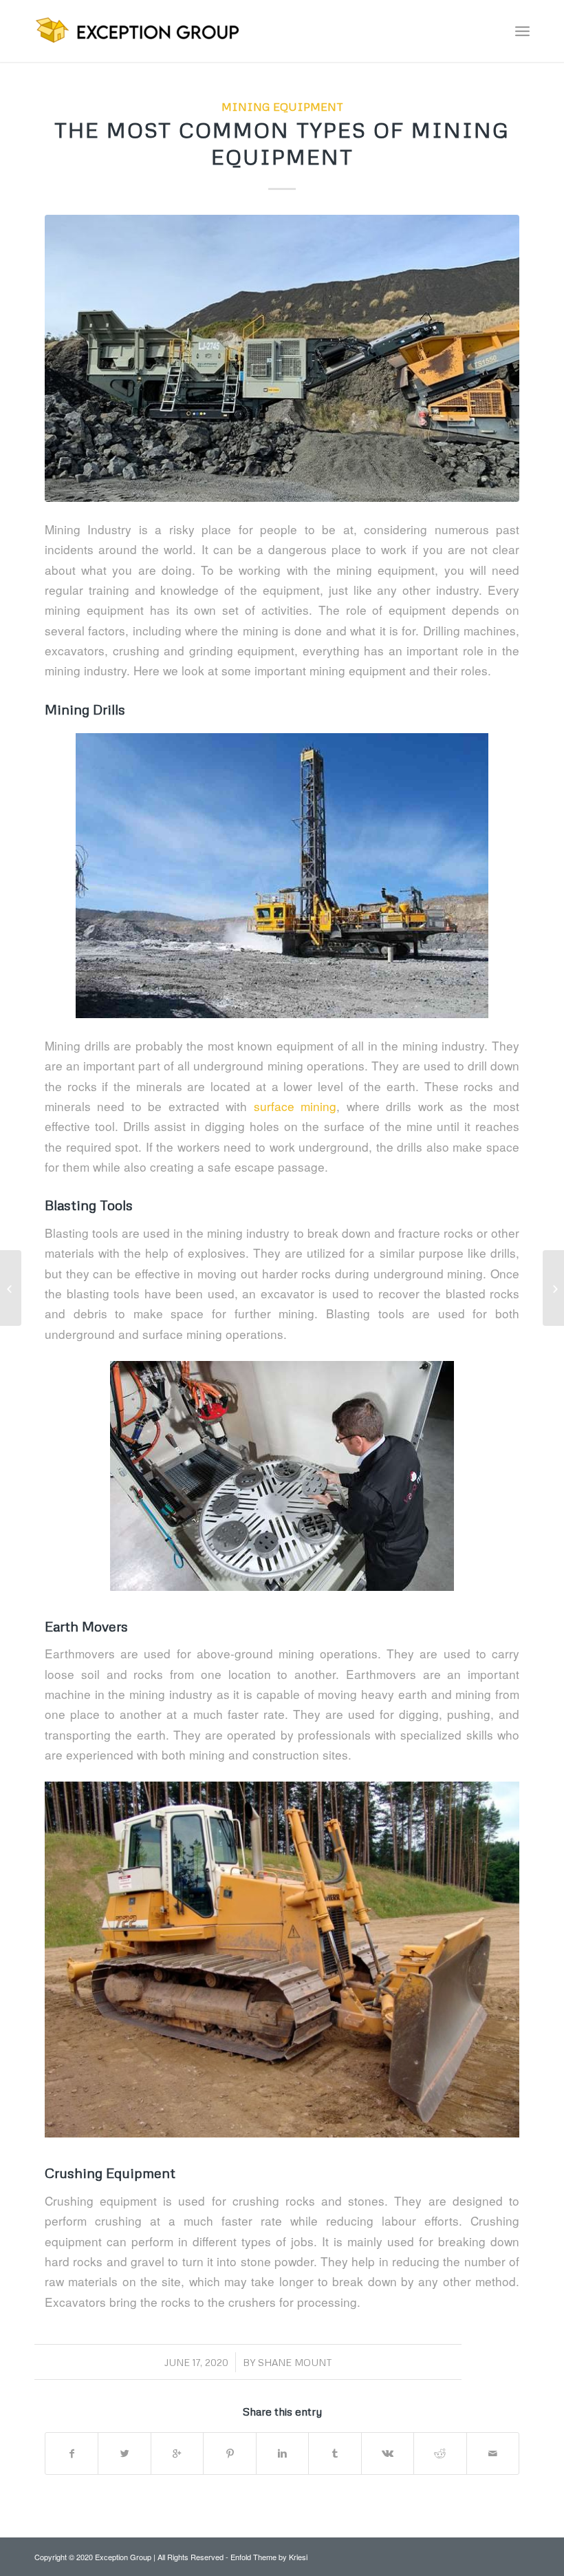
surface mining (295, 1106)
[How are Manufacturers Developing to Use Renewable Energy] (553, 1288)
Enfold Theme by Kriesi (269, 2557)
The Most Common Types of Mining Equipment (282, 143)
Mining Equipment (282, 106)
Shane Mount (295, 2362)
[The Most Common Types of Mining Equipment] (282, 358)
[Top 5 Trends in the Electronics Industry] (11, 1288)
